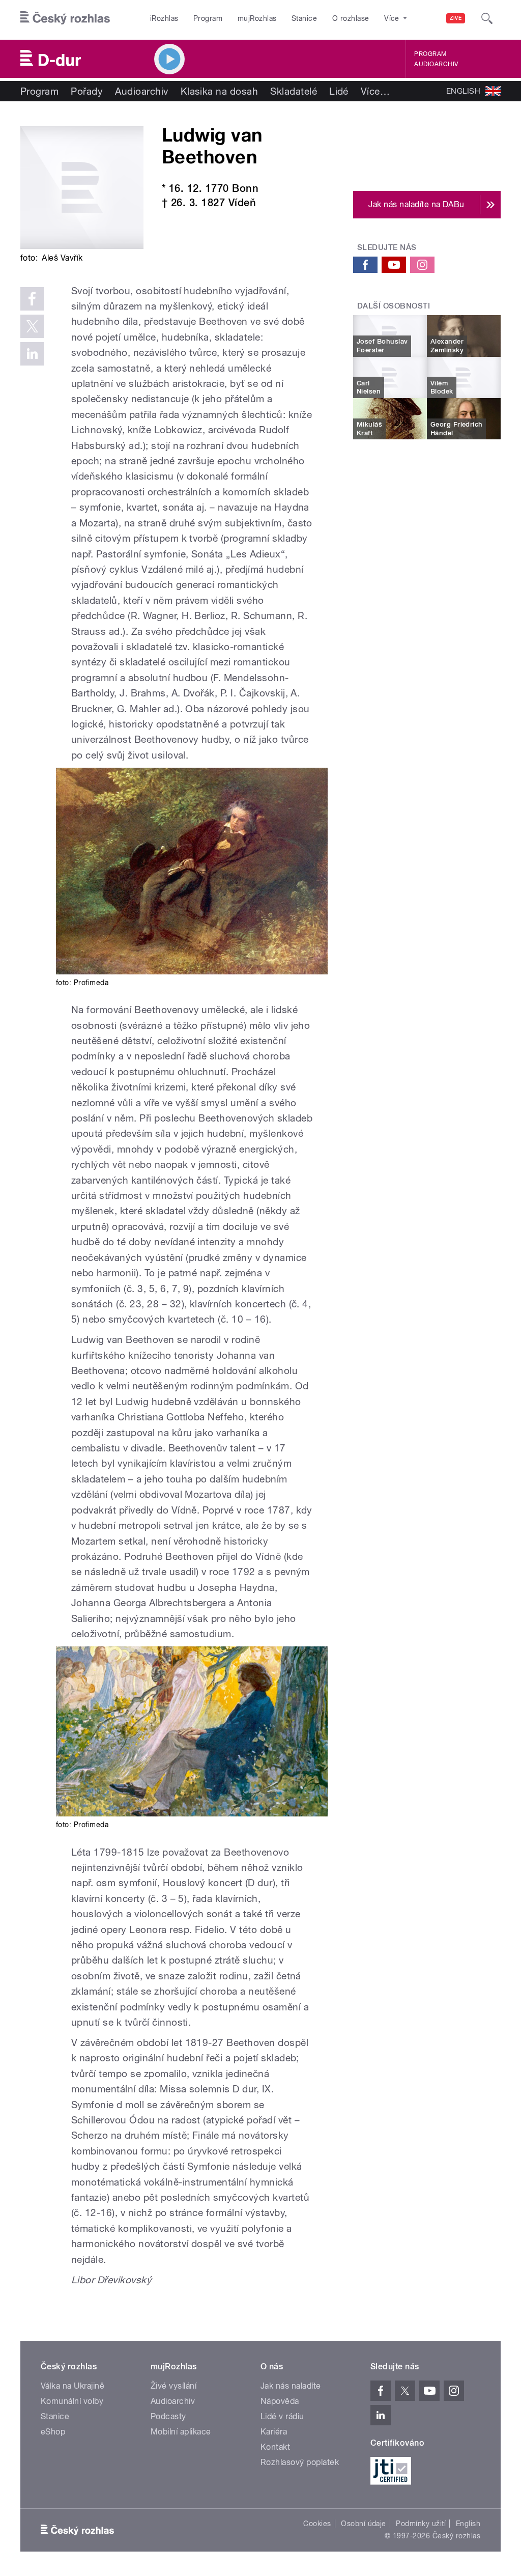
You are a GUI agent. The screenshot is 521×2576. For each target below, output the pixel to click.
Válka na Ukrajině (73, 2386)
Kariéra (274, 2432)
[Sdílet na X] (32, 326)
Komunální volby (72, 2401)
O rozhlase (351, 18)
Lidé (339, 91)
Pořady (87, 91)
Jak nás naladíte (291, 2386)
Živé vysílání (173, 2386)
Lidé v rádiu (282, 2416)
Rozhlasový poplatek (300, 2462)
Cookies (317, 2524)
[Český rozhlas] (65, 18)
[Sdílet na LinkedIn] (32, 354)
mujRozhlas (257, 18)
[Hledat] (487, 18)
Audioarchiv (436, 64)
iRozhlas (164, 18)
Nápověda (280, 2401)
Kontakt (275, 2447)
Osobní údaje (364, 2524)
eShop (53, 2432)
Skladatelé (294, 91)
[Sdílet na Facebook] (32, 299)
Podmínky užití (421, 2524)
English (468, 2524)
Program (208, 18)
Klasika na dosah (220, 91)
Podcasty (168, 2416)
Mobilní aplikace (181, 2432)
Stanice (304, 18)
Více (375, 91)
